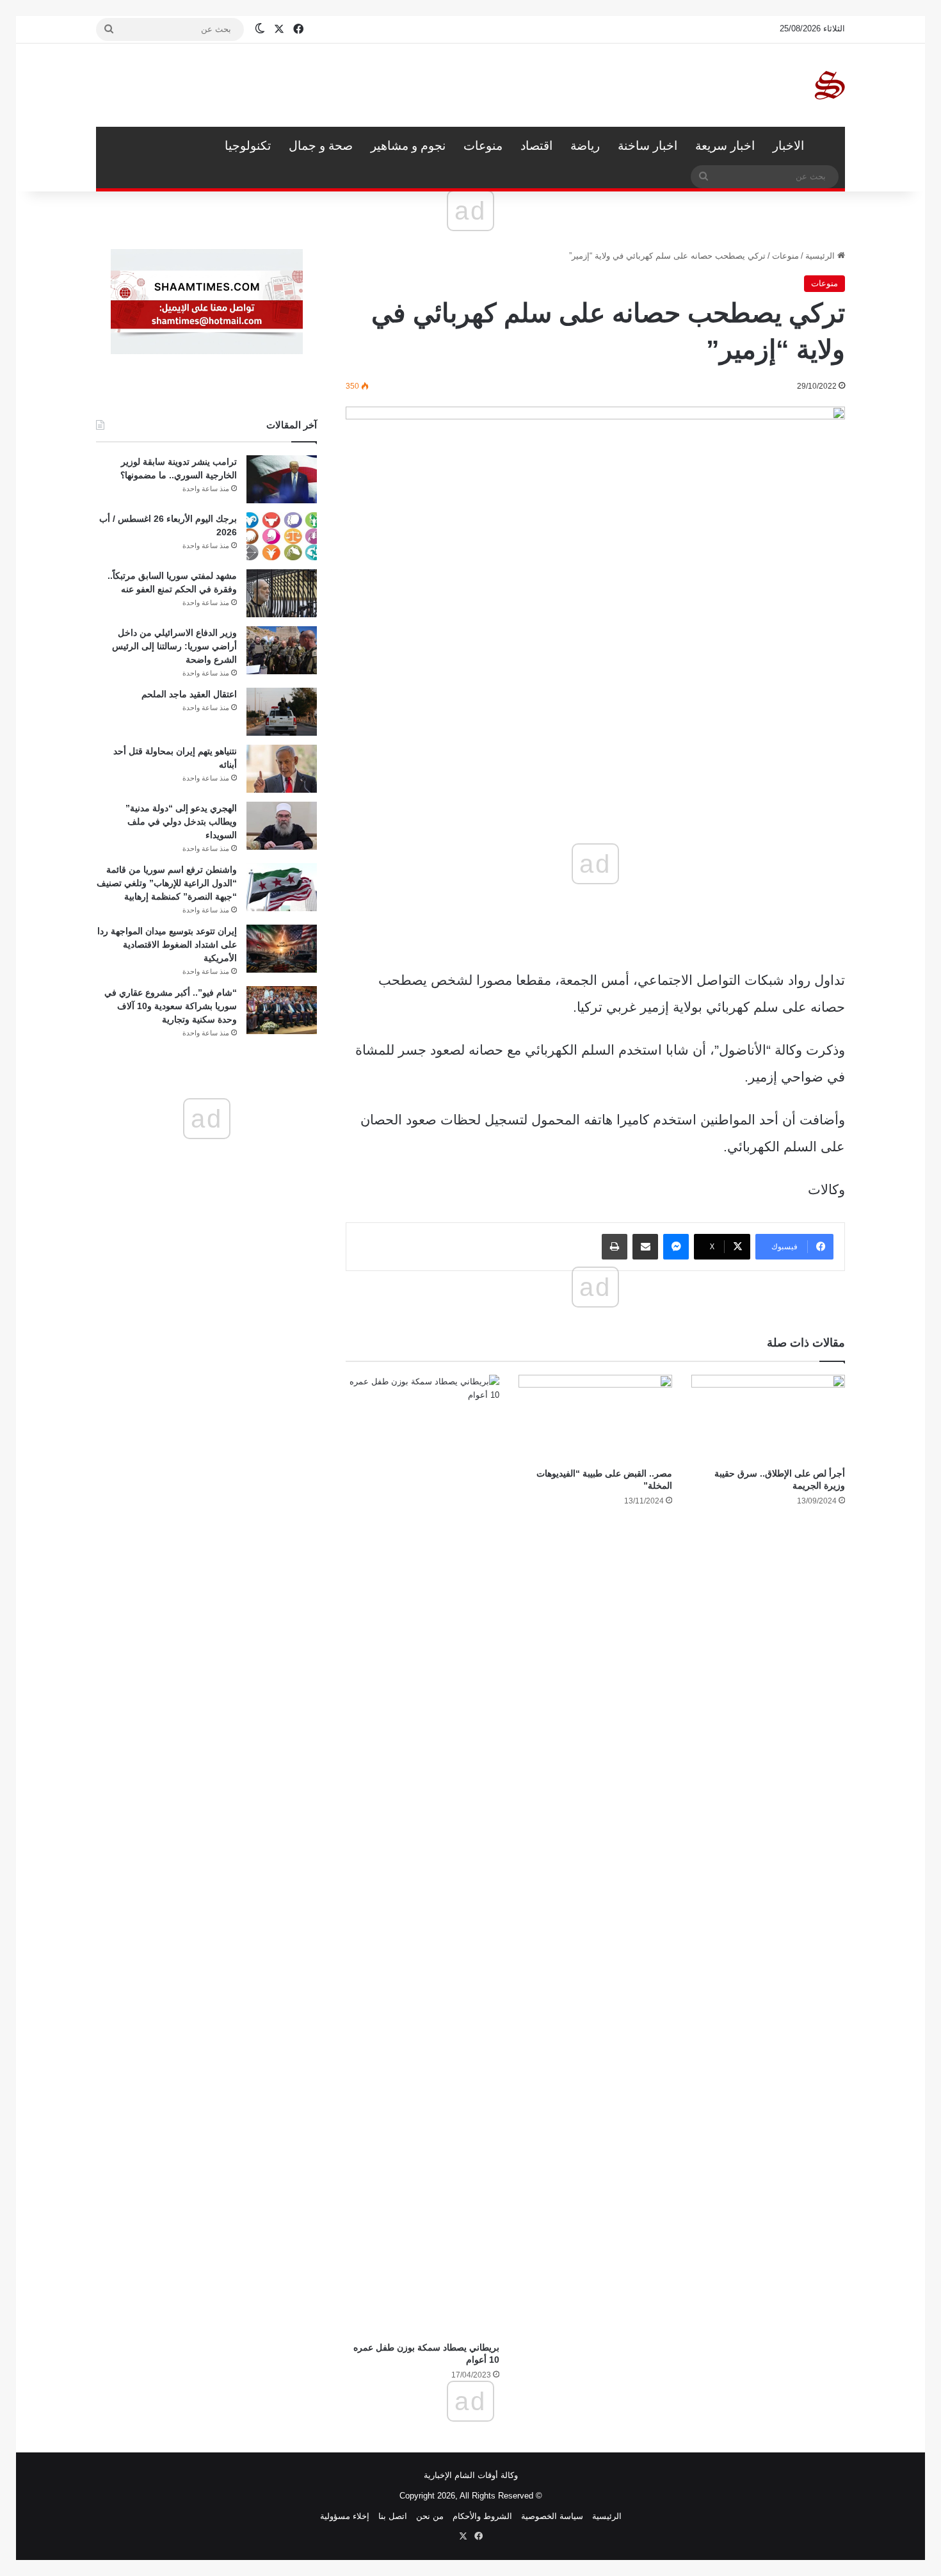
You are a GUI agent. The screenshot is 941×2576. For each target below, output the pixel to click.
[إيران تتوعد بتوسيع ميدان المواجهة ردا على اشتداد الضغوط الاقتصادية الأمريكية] (282, 949)
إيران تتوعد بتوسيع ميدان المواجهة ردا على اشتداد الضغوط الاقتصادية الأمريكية (167, 944)
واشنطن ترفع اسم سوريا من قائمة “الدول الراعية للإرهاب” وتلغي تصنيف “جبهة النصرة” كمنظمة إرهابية (167, 883)
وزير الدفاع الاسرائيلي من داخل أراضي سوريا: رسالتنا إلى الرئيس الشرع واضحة (174, 646)
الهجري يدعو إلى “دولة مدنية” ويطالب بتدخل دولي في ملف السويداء (181, 822)
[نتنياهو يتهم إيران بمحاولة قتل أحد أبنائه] (282, 769)
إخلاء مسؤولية (345, 2516)
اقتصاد (536, 146)
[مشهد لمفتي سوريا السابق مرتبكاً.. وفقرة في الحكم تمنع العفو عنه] (282, 593)
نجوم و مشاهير (408, 146)
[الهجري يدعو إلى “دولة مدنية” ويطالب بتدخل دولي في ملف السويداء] (282, 826)
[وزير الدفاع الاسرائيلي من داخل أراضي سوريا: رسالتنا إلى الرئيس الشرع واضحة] (282, 650)
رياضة (585, 146)
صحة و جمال (321, 146)
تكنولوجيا (248, 146)
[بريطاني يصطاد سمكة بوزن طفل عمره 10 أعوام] (422, 1855)
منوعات (483, 146)
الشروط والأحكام (482, 2516)
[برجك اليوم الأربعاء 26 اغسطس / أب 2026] (282, 536)
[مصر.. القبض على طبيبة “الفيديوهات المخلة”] (595, 1418)
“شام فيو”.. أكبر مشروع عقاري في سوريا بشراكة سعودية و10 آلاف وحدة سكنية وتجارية (171, 1006)
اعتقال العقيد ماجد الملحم (189, 694)
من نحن (430, 2516)
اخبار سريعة (725, 146)
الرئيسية (829, 146)
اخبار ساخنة (647, 146)
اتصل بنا (393, 2516)
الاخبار (788, 146)
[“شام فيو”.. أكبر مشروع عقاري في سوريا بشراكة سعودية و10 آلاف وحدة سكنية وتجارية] (282, 1010)
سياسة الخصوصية (552, 2516)
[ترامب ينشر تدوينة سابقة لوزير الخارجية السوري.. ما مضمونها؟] (282, 479)
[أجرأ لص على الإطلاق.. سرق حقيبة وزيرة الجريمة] (768, 1418)
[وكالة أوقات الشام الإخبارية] (829, 85)
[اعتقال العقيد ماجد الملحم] (282, 712)
